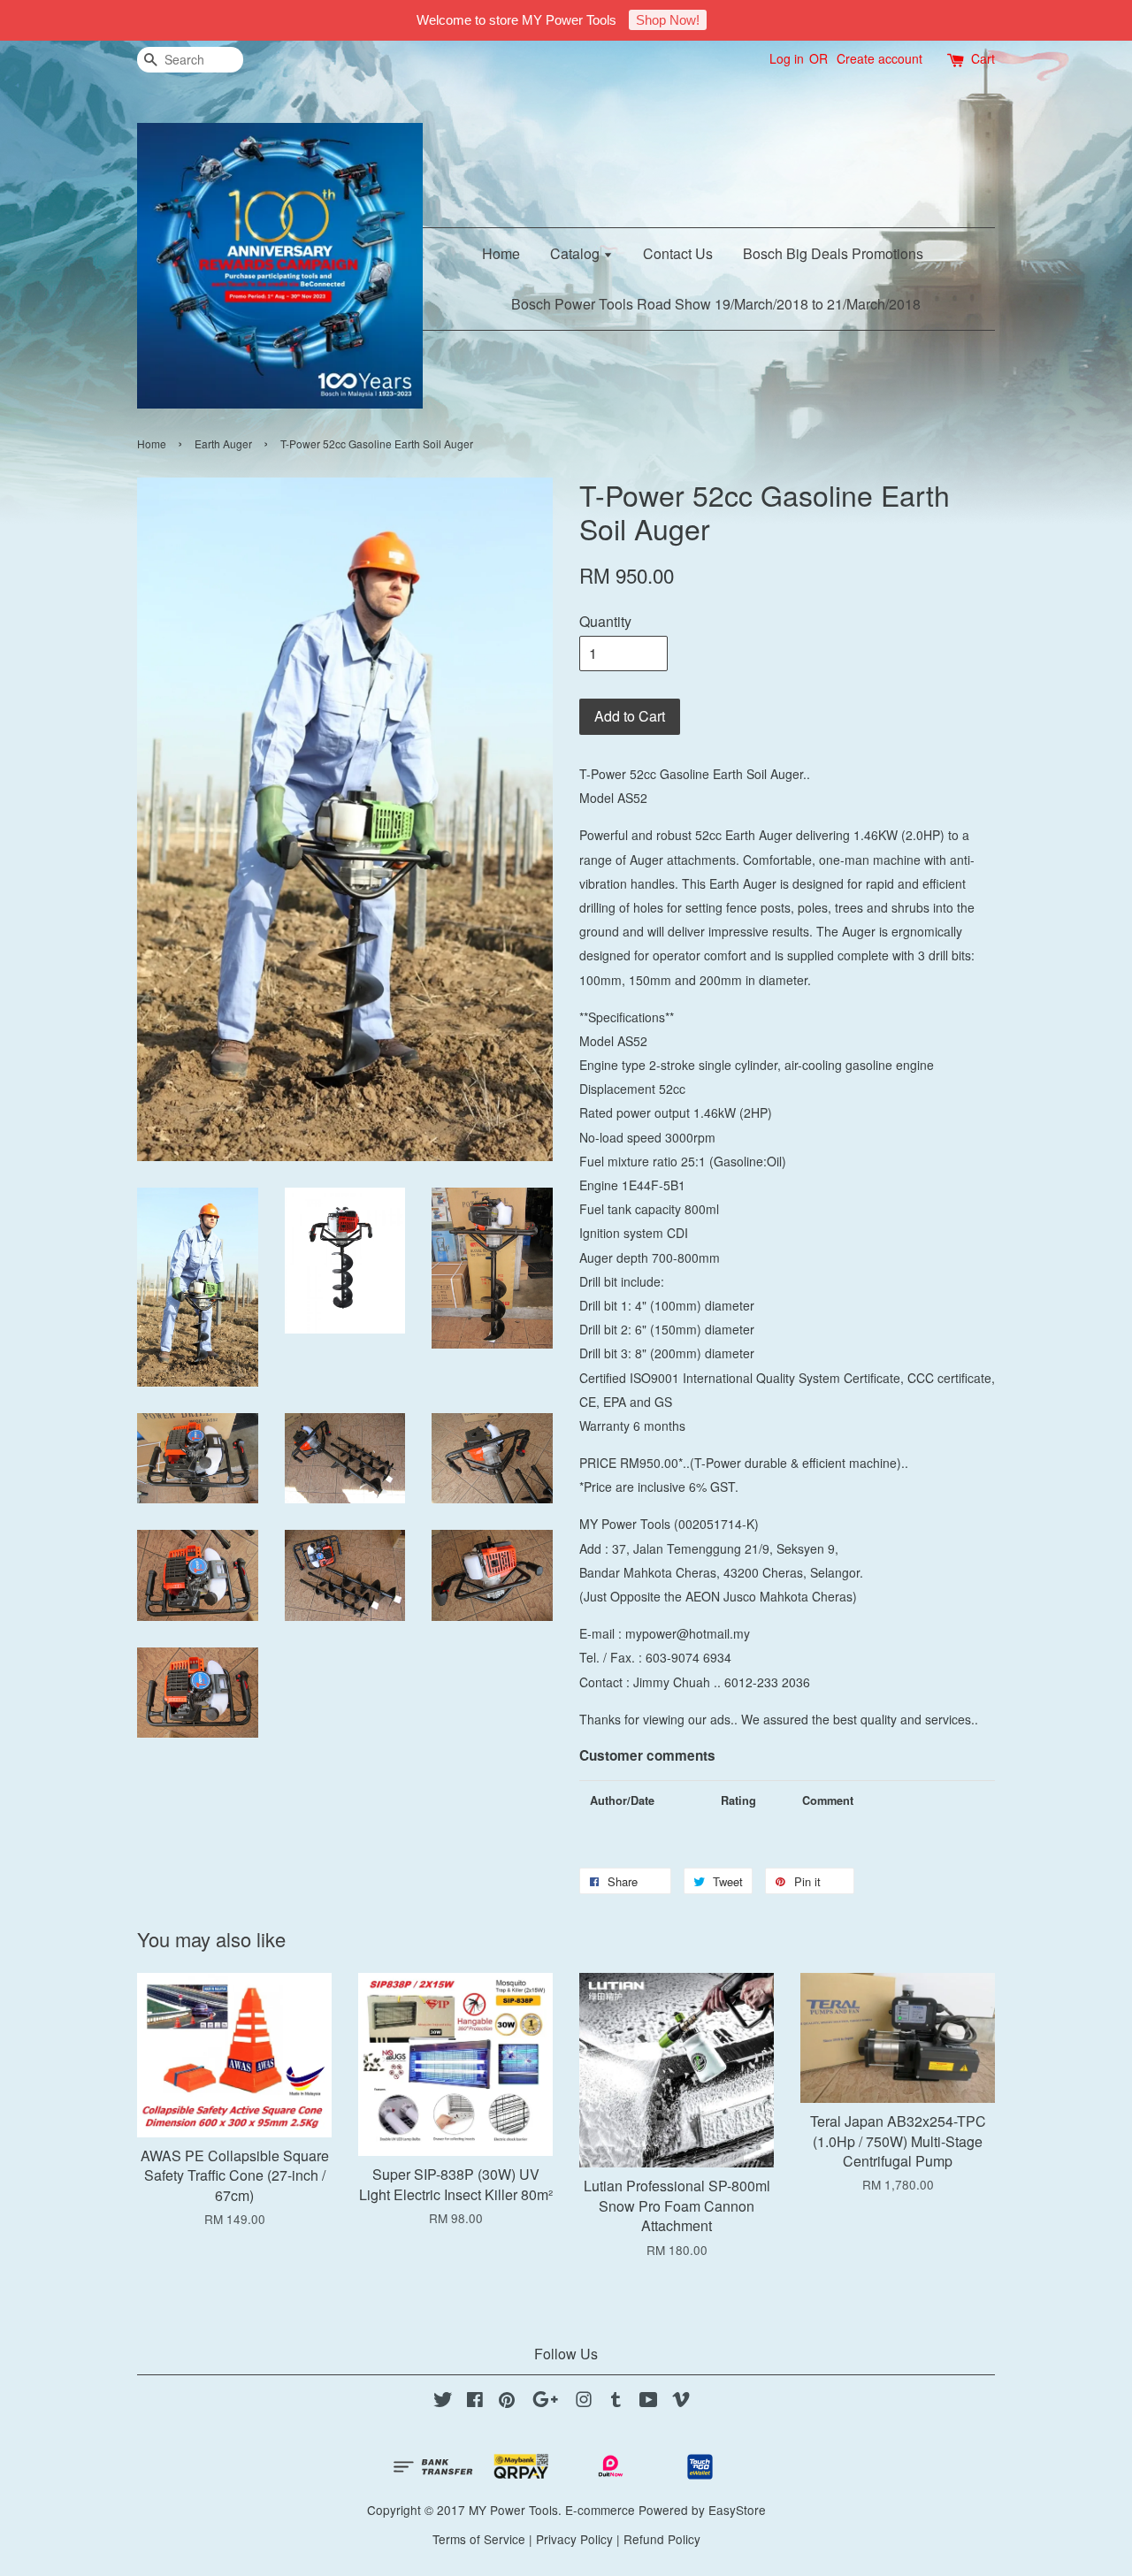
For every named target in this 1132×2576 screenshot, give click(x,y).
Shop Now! (668, 20)
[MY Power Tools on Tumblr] (616, 2402)
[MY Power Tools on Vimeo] (681, 2402)
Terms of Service (479, 2539)
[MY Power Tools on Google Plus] (545, 2402)
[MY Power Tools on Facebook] (475, 2402)
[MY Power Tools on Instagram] (584, 2402)
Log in (787, 58)
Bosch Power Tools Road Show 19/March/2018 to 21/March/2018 (716, 304)
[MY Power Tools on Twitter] (443, 2402)
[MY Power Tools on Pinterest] (507, 2402)
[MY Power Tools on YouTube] (649, 2402)
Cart (983, 58)
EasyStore (737, 2510)
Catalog (577, 253)
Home (501, 253)
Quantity (605, 621)
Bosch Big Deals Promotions (833, 253)
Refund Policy (662, 2539)
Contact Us (678, 253)
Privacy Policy (574, 2539)
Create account (880, 58)
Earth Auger (223, 443)
